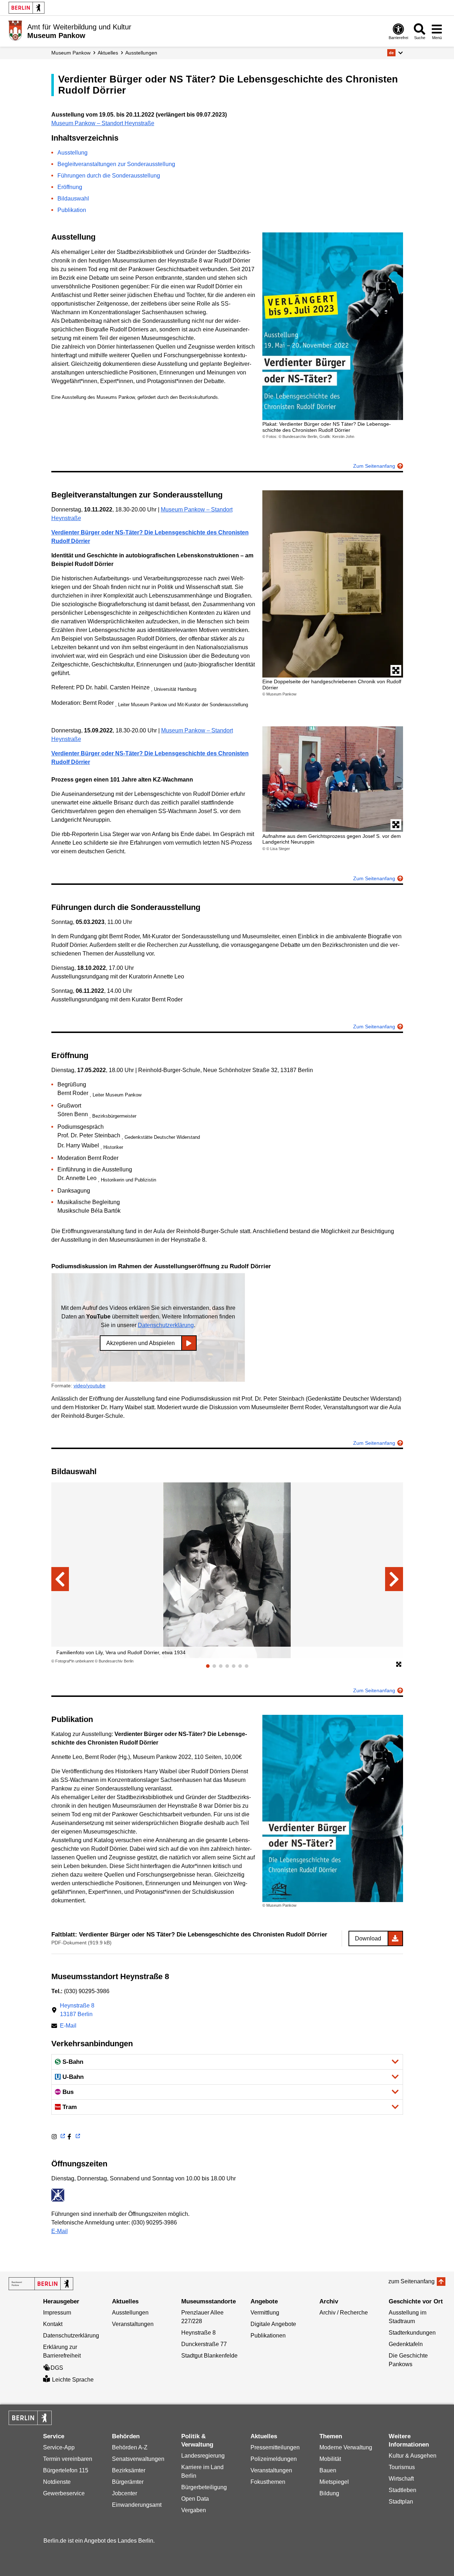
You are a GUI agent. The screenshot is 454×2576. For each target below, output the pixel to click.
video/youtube (90, 1386)
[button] (395, 53)
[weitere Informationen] (15, 30)
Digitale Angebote (273, 2324)
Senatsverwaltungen (138, 2459)
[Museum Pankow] (41, 2284)
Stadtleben (402, 2490)
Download (368, 1938)
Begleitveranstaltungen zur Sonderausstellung (116, 164)
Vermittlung (265, 2313)
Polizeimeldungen (274, 2459)
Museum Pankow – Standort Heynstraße (103, 123)
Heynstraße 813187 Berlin (77, 2010)
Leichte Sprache (73, 2380)
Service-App (59, 2447)
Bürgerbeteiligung (204, 2487)
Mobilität (330, 2459)
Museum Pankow (71, 53)
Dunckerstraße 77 (204, 2344)
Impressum (57, 2313)
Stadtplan (401, 2502)
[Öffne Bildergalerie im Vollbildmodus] (399, 1665)
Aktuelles (108, 53)
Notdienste (57, 2482)
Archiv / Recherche (344, 2313)
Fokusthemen (268, 2482)
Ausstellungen (141, 53)
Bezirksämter (129, 2470)
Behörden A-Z (130, 2447)
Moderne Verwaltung (346, 2447)
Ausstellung (72, 153)
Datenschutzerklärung (166, 1325)
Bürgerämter (128, 2482)
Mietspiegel (334, 2482)
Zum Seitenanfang (374, 466)
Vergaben (194, 2510)
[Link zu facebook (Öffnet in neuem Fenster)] (73, 2137)
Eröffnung (70, 187)
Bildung (329, 2493)
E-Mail (68, 2026)
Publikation (72, 210)
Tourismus (402, 2467)
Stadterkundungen (412, 2333)
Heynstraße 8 (198, 2333)
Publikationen (268, 2336)
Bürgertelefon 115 (66, 2470)
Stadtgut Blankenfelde (209, 2356)
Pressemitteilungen (275, 2447)
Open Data (195, 2499)
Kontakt (53, 2324)
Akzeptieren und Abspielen (141, 1343)
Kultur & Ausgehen (413, 2456)
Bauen (328, 2470)
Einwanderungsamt (137, 2505)
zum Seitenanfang (411, 2281)
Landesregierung (203, 2456)
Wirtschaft (401, 2479)
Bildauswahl (73, 199)
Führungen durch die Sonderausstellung (109, 176)
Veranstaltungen (133, 2324)
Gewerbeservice (64, 2493)
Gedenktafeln (406, 2344)
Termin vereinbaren (68, 2459)
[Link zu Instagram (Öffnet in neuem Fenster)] (58, 2137)
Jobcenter (125, 2493)
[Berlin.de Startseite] (27, 8)
